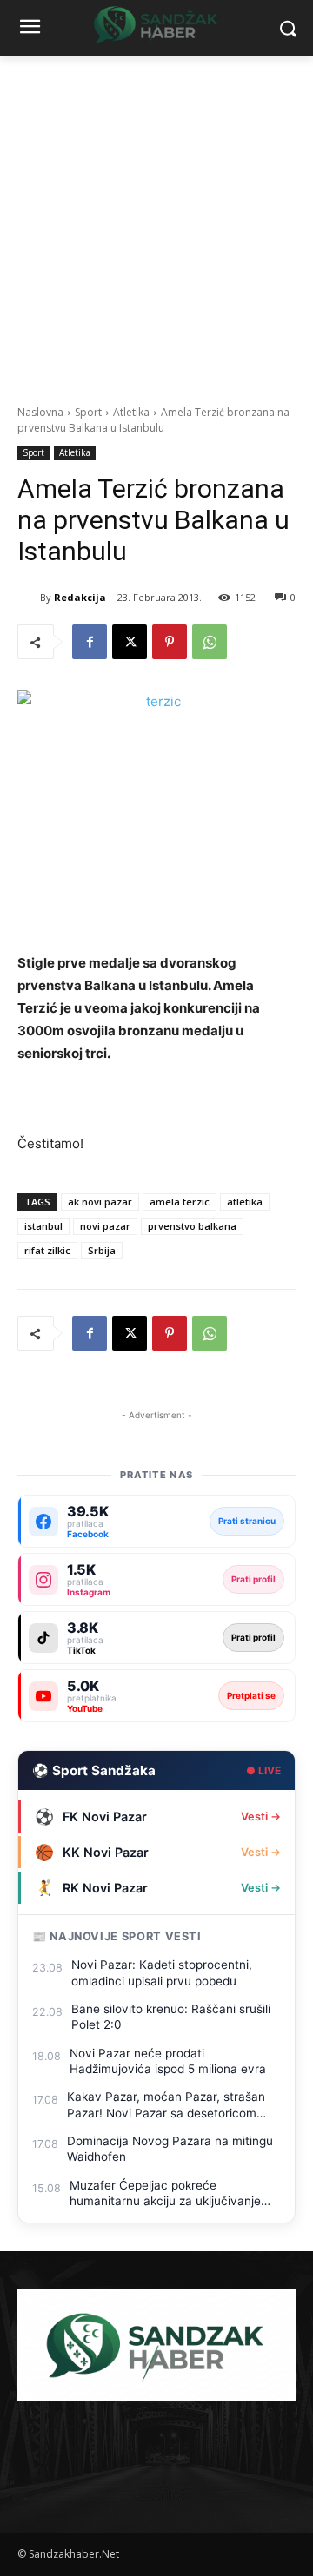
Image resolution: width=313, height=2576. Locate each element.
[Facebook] (90, 642)
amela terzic (180, 1202)
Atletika (131, 412)
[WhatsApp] (210, 642)
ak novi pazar (100, 1202)
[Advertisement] (156, 221)
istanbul (43, 1226)
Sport (88, 412)
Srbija (102, 1250)
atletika (245, 1202)
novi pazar (105, 1226)
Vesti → (261, 1816)
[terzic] (156, 810)
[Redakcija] (29, 598)
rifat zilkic (47, 1250)
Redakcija (80, 597)
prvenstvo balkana (192, 1226)
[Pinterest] (170, 642)
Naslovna (40, 412)
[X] (130, 642)
